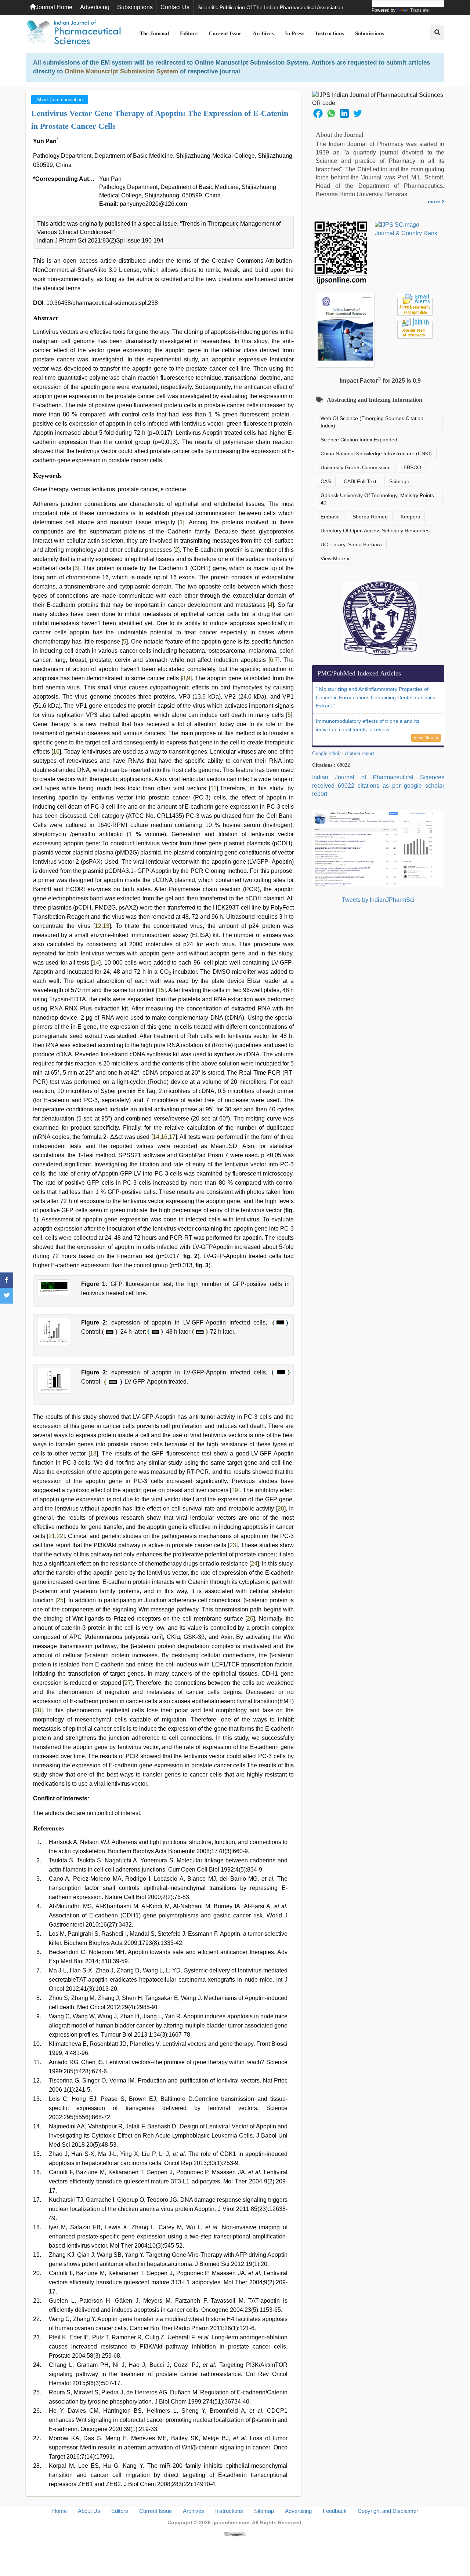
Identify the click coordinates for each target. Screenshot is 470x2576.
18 (93, 1453)
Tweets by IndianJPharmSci (378, 900)
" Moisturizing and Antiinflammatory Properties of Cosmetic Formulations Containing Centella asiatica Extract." (376, 697)
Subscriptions (135, 7)
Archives (263, 33)
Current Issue (225, 33)
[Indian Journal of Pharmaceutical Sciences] (73, 33)
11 (214, 788)
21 (52, 1536)
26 (250, 1619)
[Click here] (235, 2534)
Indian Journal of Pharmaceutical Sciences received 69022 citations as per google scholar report (378, 786)
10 (56, 752)
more (435, 201)
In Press (295, 33)
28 (38, 1710)
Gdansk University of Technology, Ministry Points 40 (377, 499)
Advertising (95, 7)
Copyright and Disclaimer (388, 2511)
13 (106, 926)
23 (233, 1545)
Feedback (335, 2511)
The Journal (154, 33)
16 (164, 1137)
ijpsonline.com (231, 2522)
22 (60, 1536)
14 (96, 963)
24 (254, 1564)
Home (59, 2511)
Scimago (399, 481)
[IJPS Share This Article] (318, 113)
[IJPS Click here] (378, 848)
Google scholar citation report (343, 753)
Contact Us (175, 7)
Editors (189, 33)
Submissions (370, 33)
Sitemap (264, 2511)
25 (60, 1600)
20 (281, 1509)
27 (128, 1683)
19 (235, 1490)
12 (98, 926)
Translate (420, 10)
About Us (89, 2511)
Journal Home (54, 7)
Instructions (330, 33)
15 (161, 990)
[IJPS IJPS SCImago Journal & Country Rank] (406, 229)
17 (172, 1137)
